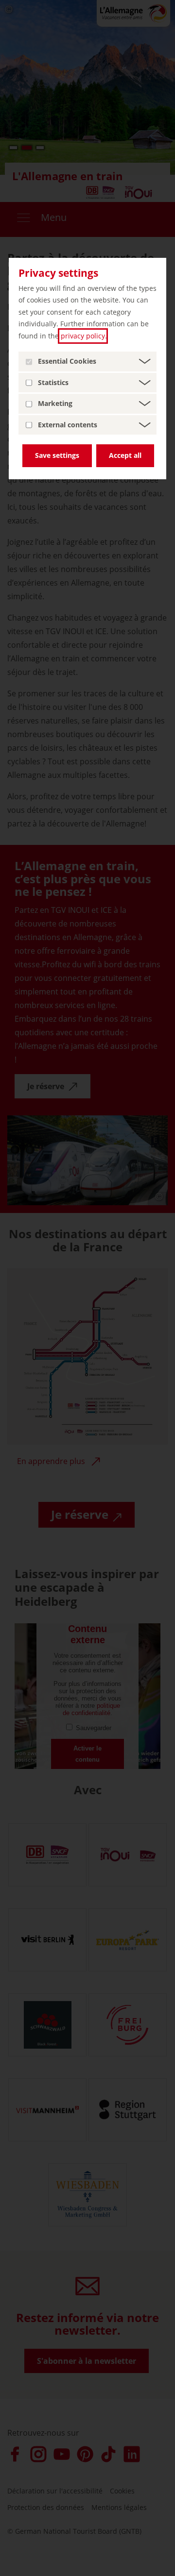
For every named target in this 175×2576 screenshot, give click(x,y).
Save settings (57, 455)
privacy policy (83, 336)
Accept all (125, 455)
